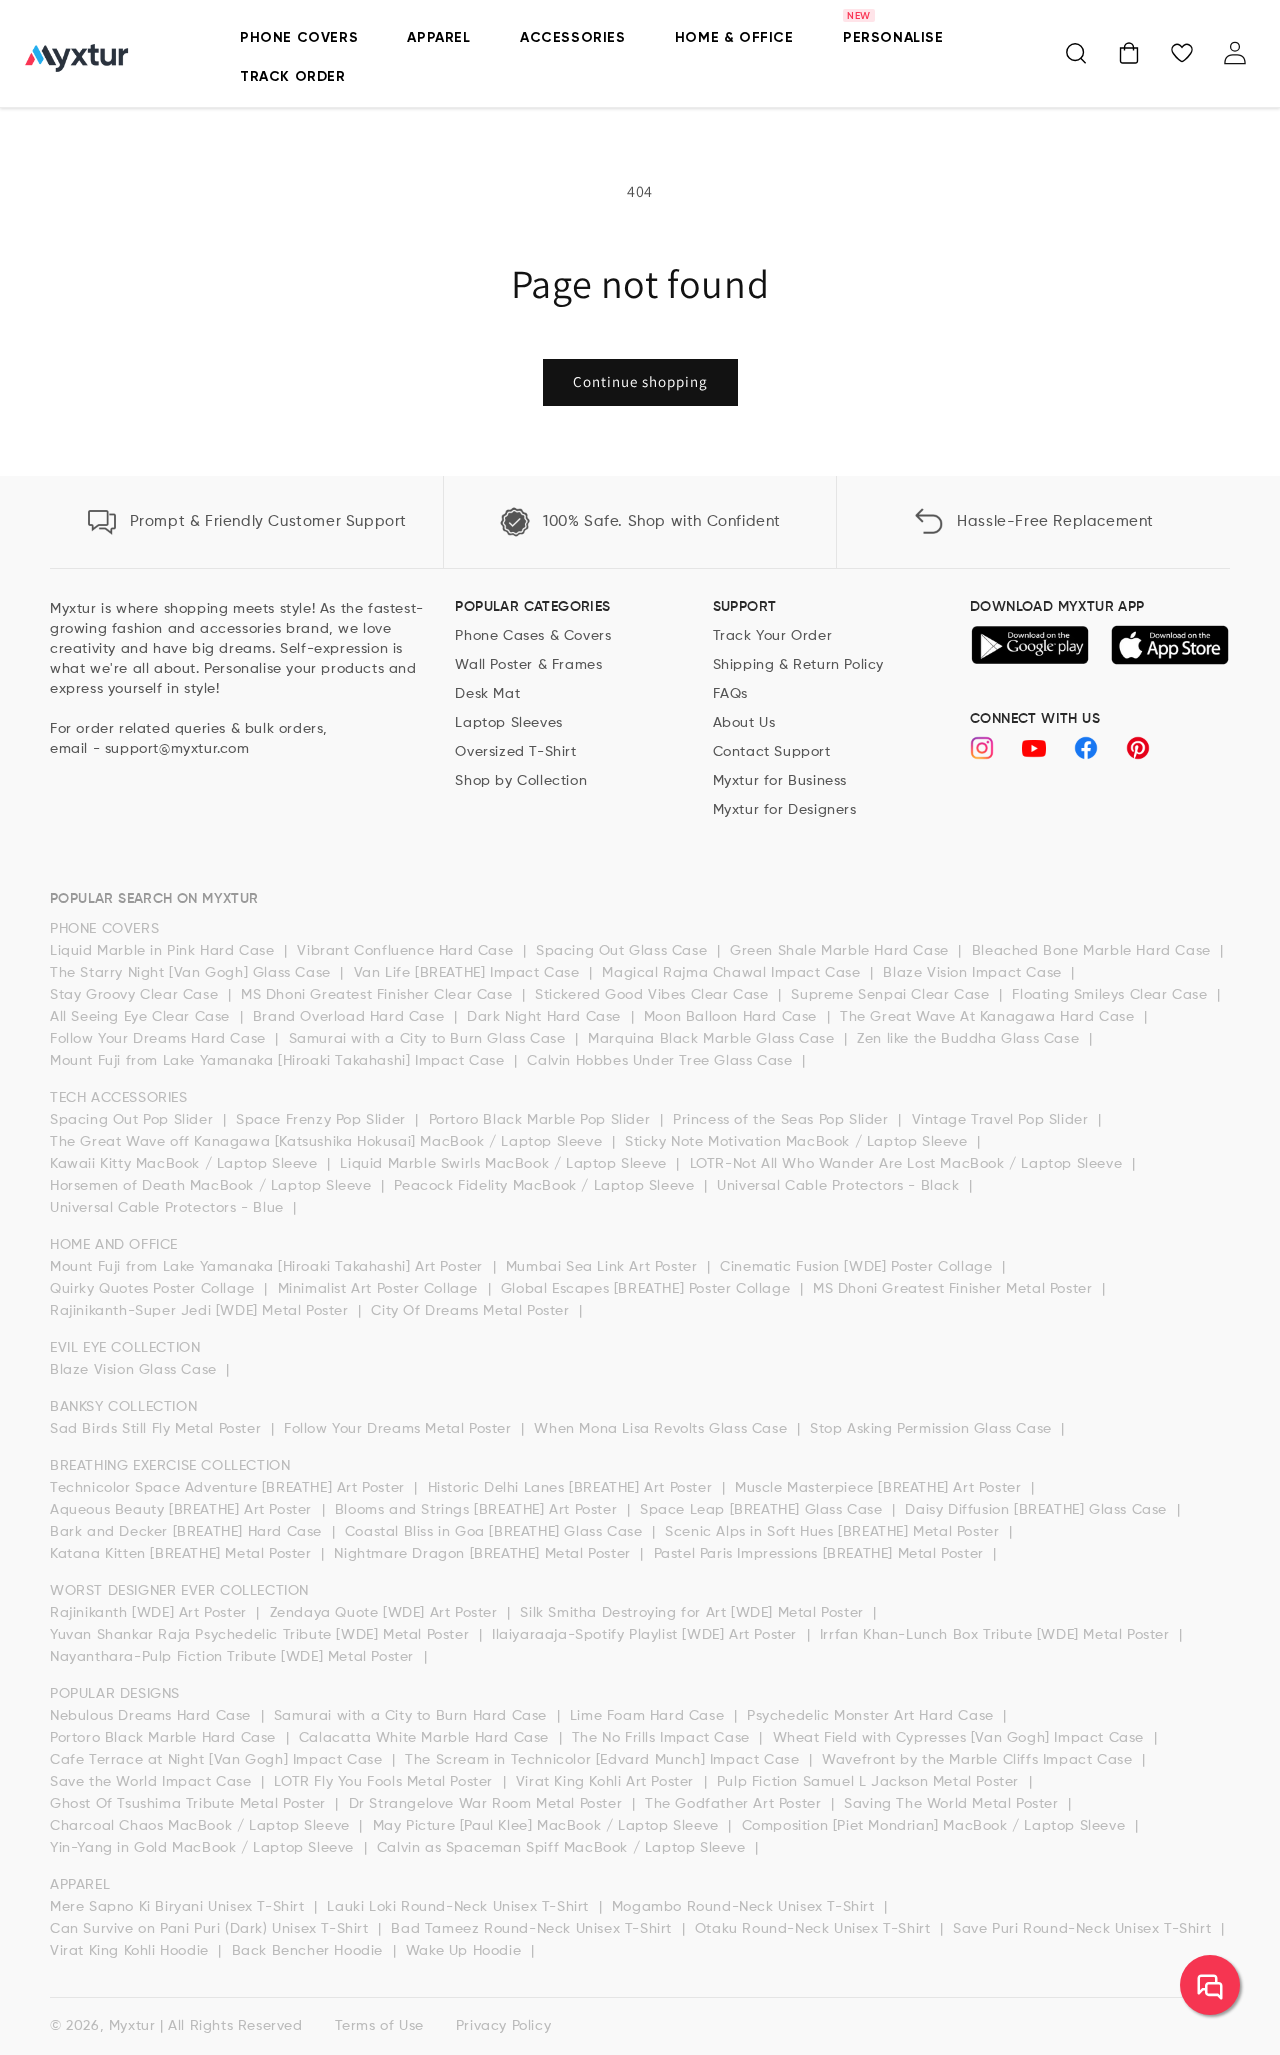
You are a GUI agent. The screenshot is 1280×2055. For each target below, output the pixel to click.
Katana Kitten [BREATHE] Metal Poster (183, 1554)
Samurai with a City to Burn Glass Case (429, 1039)
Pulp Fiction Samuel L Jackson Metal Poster (870, 1782)
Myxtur (132, 2026)
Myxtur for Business (780, 781)
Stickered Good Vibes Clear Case (654, 995)
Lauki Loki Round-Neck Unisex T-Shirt (460, 1907)
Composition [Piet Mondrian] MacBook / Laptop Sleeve (936, 1826)
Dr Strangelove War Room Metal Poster (488, 1804)
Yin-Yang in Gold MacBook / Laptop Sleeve (204, 1848)
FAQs (730, 694)
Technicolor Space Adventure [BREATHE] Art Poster (229, 1488)
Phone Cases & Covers (533, 636)
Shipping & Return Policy (798, 665)
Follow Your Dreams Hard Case (160, 1039)
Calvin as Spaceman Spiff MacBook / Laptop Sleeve (563, 1848)
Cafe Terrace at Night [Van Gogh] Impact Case (218, 1760)
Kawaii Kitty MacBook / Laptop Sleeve (186, 1164)
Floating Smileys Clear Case (1112, 995)
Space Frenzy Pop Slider (323, 1120)
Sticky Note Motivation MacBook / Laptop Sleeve (798, 1142)
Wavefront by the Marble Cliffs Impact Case (979, 1760)
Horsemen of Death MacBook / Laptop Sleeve (213, 1186)
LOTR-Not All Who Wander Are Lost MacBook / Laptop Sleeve (908, 1164)
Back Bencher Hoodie (310, 1951)
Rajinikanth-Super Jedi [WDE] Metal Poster (201, 1311)
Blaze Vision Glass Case (135, 1370)
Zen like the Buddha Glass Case (970, 1039)
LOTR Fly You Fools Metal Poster (385, 1782)
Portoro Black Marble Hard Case (165, 1738)
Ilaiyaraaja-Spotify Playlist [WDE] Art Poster (647, 1635)
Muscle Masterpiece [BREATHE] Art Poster (880, 1488)
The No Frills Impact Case (663, 1738)
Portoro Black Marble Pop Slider (542, 1120)
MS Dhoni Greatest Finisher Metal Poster (955, 1289)
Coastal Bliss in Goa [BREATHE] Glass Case (496, 1532)
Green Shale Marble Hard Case (841, 951)
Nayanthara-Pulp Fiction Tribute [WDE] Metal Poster (234, 1657)
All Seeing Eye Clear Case (142, 1017)
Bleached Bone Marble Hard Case (1094, 951)
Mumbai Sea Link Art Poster (604, 1267)
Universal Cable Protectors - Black (840, 1186)
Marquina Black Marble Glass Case (713, 1039)
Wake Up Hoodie (466, 1951)
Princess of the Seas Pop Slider (783, 1120)
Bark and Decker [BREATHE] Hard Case (188, 1532)
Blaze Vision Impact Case (974, 973)
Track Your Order (773, 636)
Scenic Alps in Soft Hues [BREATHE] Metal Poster (834, 1532)
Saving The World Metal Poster (953, 1804)
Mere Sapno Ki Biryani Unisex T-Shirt (179, 1907)
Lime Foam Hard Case (649, 1716)
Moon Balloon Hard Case (733, 1017)
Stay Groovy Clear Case (136, 995)
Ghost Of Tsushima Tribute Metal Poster (190, 1804)
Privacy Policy (503, 2026)
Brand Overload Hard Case (351, 1017)
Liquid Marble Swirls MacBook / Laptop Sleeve (505, 1164)
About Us (744, 723)
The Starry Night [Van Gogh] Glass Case (192, 973)
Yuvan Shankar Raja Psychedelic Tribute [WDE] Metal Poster (262, 1635)
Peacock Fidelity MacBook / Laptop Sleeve (546, 1186)
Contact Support (772, 752)
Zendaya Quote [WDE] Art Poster (386, 1613)
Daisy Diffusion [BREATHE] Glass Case (1038, 1510)
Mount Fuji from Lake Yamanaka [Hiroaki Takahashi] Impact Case (279, 1061)
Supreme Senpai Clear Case (892, 995)
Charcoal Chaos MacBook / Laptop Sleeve (202, 1826)
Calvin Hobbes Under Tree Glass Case (662, 1061)
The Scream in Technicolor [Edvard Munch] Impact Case (604, 1760)
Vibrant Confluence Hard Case (407, 951)
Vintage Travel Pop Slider (1003, 1120)
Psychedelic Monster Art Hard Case (872, 1716)
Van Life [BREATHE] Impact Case (469, 973)
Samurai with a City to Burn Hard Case (413, 1716)
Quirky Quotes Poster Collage (154, 1289)
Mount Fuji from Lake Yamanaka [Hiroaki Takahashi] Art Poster (269, 1267)
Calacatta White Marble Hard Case (426, 1738)
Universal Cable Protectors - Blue (169, 1208)
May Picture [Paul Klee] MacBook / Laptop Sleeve (548, 1826)
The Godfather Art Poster (735, 1804)
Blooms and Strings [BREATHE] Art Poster (478, 1510)
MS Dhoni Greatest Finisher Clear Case (379, 995)
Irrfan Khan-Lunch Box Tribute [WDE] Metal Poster (997, 1635)
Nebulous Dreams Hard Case (153, 1716)
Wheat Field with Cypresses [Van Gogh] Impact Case (961, 1738)
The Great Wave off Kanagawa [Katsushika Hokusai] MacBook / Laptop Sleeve (328, 1142)
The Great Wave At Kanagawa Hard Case (989, 1017)
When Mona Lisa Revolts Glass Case (662, 1429)
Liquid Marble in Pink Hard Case (164, 951)
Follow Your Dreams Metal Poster (400, 1429)
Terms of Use (379, 2026)
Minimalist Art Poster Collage (380, 1289)
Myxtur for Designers (785, 810)
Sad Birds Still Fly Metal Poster (158, 1429)
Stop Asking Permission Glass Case (933, 1429)
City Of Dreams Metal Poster (472, 1311)
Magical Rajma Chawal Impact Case (733, 973)
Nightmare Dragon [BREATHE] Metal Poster (484, 1554)
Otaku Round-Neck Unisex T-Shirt (815, 1929)
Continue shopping (640, 381)
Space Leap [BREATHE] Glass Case (763, 1510)
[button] (1076, 53)
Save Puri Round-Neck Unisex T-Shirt (1084, 1929)
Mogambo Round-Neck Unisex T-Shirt (745, 1907)
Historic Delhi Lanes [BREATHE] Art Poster (572, 1488)
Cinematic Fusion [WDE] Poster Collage (858, 1267)
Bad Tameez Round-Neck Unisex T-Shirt (533, 1929)
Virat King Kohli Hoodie (131, 1951)
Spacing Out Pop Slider (134, 1120)
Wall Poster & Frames (528, 665)
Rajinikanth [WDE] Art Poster (150, 1613)
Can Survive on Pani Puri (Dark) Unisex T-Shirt (211, 1929)
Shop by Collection (521, 781)
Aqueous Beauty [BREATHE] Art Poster (183, 1510)
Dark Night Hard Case (546, 1017)
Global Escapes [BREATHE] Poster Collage (648, 1289)
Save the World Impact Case (153, 1782)
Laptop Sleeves (508, 723)
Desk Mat (487, 694)
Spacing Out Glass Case (624, 951)
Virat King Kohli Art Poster (607, 1782)
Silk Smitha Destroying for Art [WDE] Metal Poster (694, 1613)
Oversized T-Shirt (515, 752)
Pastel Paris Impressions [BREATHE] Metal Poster (821, 1554)
